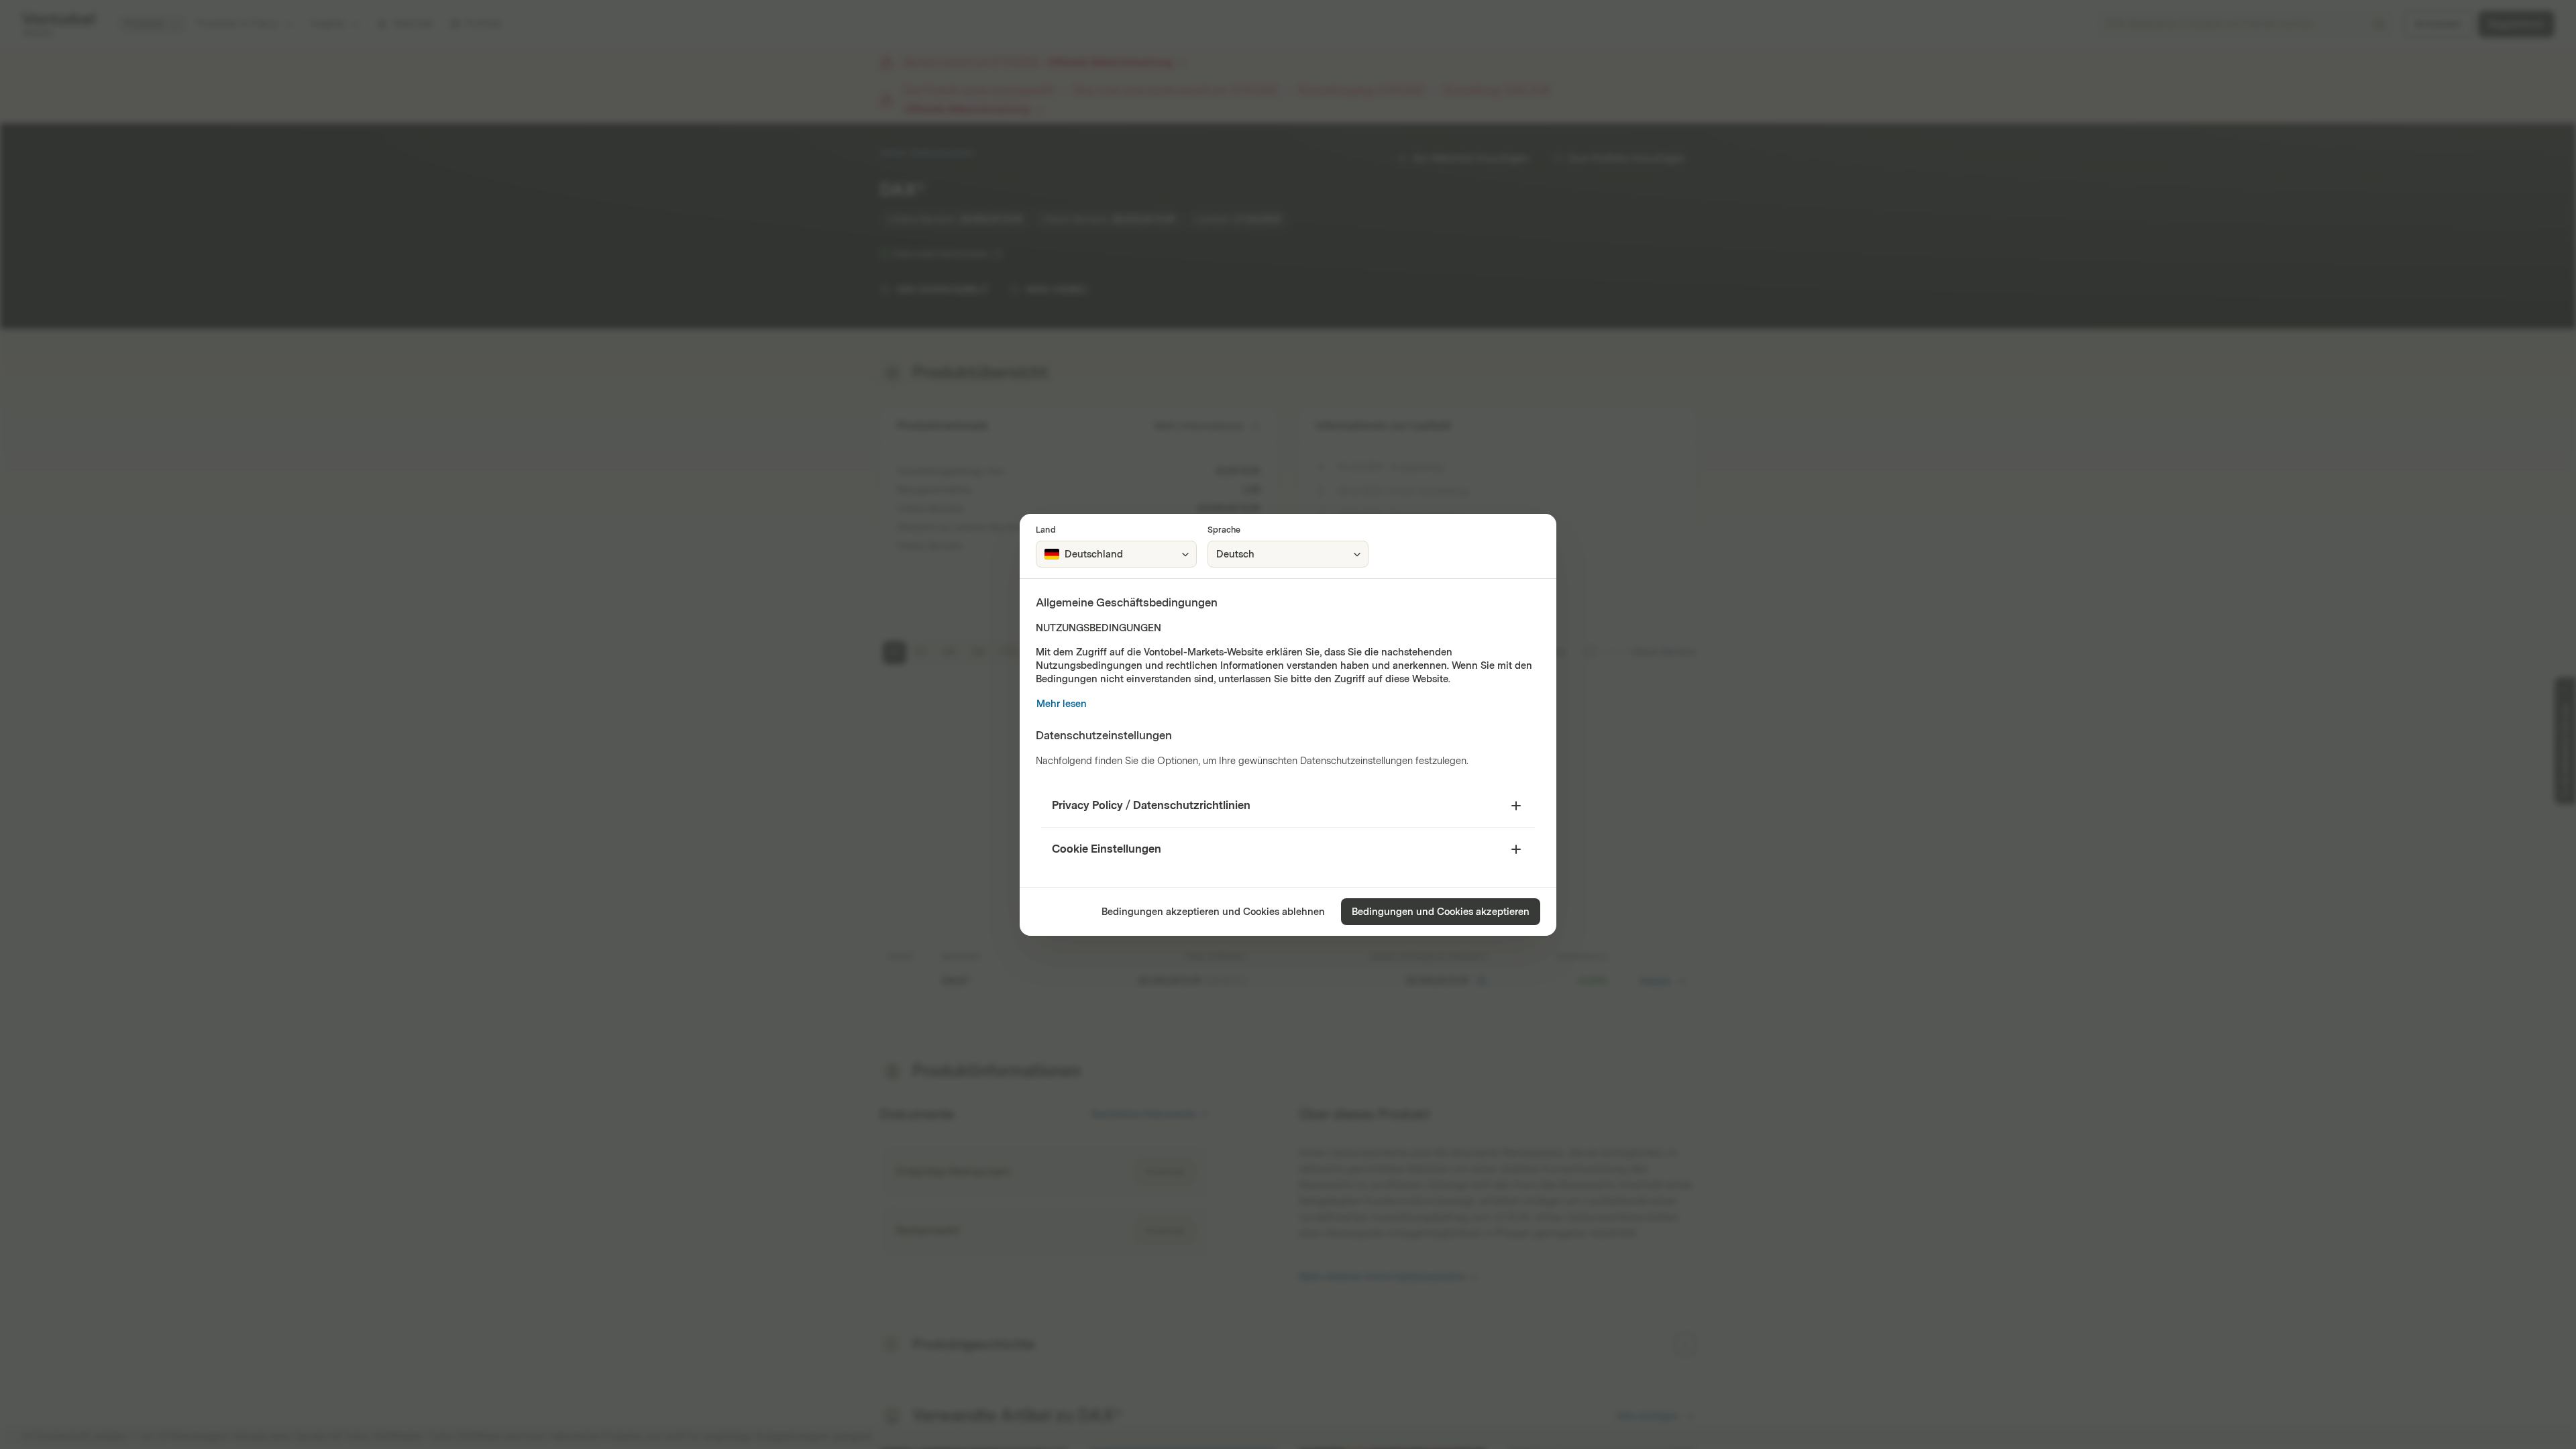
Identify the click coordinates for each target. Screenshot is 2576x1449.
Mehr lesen (1062, 704)
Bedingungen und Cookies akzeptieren (1441, 912)
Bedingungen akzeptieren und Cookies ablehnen (1213, 912)
